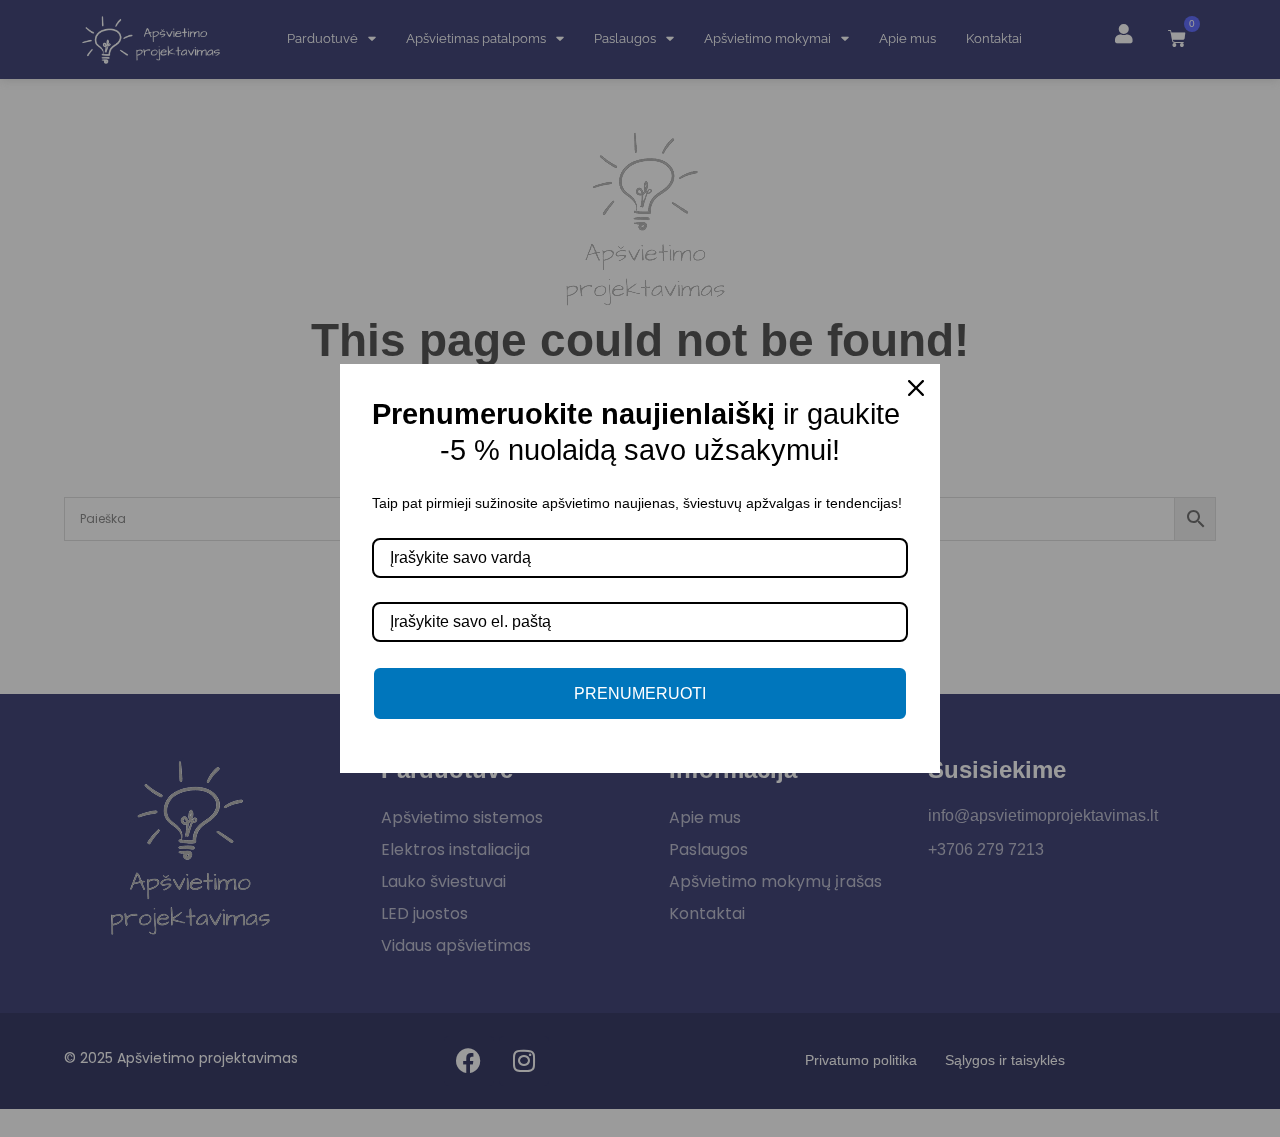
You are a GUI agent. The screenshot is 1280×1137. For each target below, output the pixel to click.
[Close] (916, 388)
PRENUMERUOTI (640, 693)
